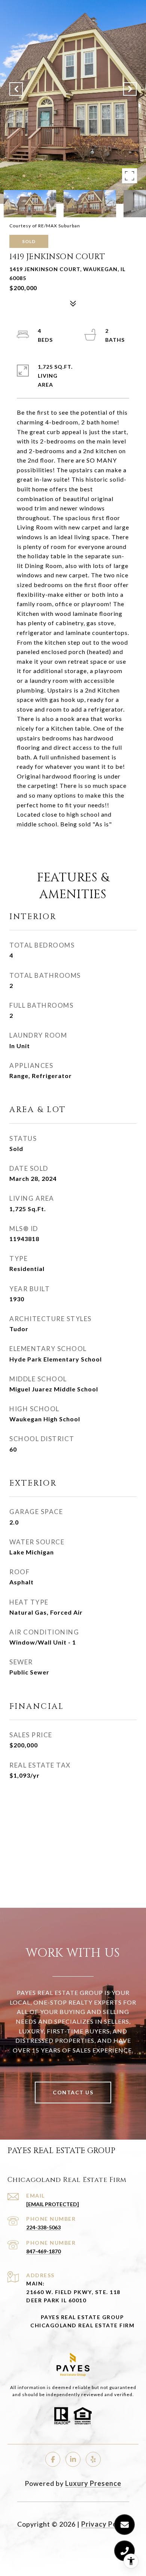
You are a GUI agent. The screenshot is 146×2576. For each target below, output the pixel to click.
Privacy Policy (105, 2524)
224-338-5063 (43, 2227)
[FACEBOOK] (53, 2459)
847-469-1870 (43, 2251)
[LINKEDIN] (73, 2459)
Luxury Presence (93, 2483)
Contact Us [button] (73, 2092)
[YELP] (93, 2459)
